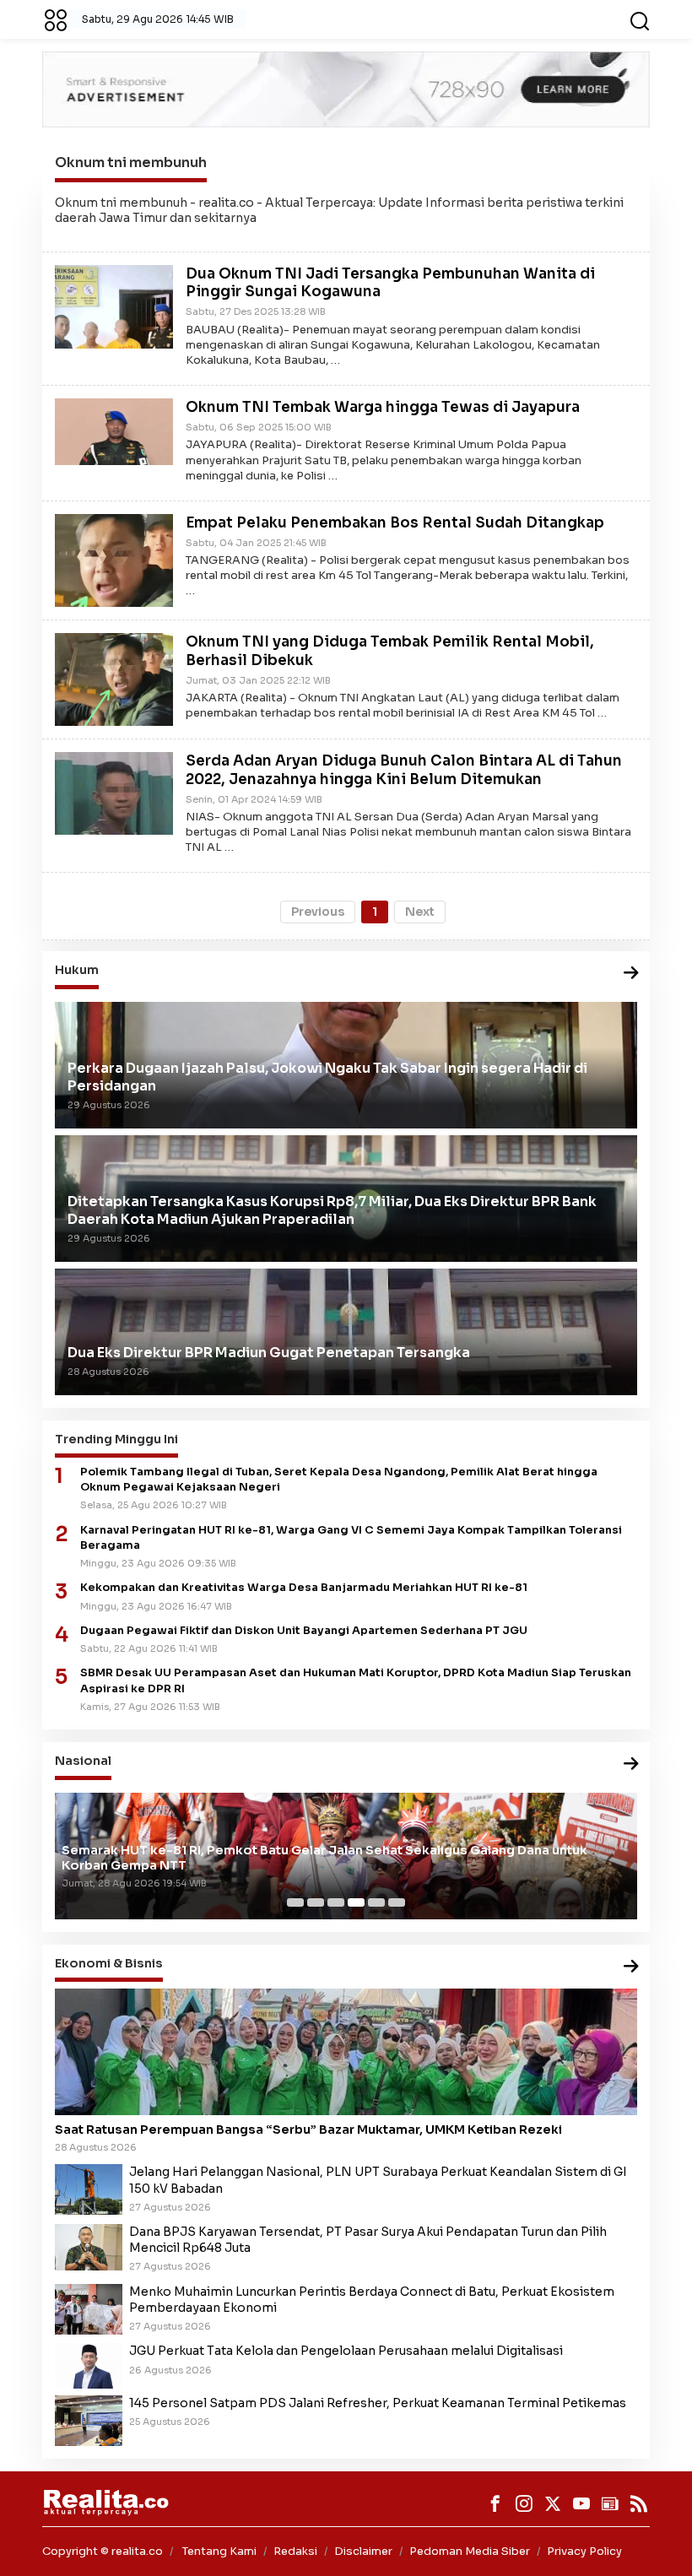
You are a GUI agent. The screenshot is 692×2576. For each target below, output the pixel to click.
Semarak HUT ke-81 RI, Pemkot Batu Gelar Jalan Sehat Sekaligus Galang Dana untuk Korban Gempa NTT (324, 1858)
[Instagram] (524, 2503)
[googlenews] (610, 2503)
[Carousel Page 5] (376, 1902)
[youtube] (581, 2503)
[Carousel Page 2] (316, 1902)
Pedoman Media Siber (470, 2551)
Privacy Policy (584, 2551)
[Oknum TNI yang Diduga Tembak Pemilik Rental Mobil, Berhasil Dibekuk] (114, 679)
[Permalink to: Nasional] (631, 1764)
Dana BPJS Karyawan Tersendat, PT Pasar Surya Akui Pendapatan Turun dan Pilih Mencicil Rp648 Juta (368, 2240)
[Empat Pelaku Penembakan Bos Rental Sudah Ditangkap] (114, 560)
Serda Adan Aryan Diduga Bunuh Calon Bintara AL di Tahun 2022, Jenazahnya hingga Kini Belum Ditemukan (404, 770)
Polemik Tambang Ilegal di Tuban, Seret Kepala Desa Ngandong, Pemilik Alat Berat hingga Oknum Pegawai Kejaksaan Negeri (339, 1480)
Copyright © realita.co (103, 2551)
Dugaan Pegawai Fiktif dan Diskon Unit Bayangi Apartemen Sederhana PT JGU (304, 1631)
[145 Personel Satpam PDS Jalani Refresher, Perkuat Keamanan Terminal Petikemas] (89, 2420)
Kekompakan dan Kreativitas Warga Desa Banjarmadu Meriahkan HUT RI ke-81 (304, 1588)
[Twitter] (553, 2503)
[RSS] (639, 2503)
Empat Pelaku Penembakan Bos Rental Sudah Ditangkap (395, 523)
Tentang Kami (219, 2551)
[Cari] (640, 19)
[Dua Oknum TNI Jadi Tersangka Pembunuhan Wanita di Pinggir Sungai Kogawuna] (114, 306)
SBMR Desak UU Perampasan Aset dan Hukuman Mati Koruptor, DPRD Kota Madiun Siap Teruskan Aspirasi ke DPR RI (356, 1680)
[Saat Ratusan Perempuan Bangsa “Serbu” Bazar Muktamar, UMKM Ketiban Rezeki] (346, 2052)
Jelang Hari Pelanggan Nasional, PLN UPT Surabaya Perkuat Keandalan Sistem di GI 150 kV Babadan (378, 2180)
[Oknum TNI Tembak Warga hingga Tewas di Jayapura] (114, 430)
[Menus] (56, 19)
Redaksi (295, 2551)
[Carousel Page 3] (336, 1902)
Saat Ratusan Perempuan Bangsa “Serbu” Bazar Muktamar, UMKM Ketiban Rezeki (308, 2130)
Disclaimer (363, 2551)
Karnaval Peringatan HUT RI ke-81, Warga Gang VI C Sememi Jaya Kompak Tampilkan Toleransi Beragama (351, 1538)
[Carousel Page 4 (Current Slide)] (356, 1902)
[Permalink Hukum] (631, 974)
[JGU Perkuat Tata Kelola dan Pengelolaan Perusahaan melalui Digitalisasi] (89, 2365)
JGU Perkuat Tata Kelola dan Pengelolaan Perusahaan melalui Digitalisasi (346, 2351)
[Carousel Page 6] (397, 1902)
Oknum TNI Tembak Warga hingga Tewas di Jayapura (383, 407)
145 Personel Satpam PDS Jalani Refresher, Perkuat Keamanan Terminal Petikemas (378, 2403)
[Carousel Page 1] (295, 1902)
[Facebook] (495, 2503)
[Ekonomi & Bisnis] (631, 1967)
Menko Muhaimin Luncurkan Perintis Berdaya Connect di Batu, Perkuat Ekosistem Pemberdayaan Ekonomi (372, 2300)
